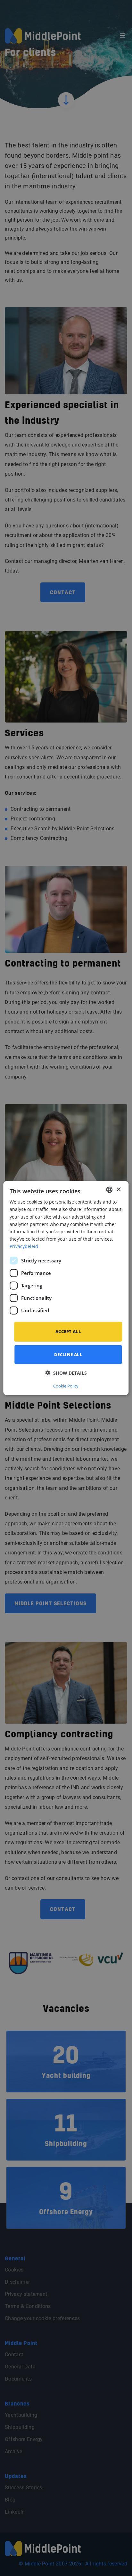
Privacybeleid (24, 1246)
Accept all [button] (68, 1331)
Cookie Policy (66, 1386)
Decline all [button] (68, 1354)
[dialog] (66, 1288)
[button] (66, 1373)
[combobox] (110, 1190)
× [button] (118, 1189)
